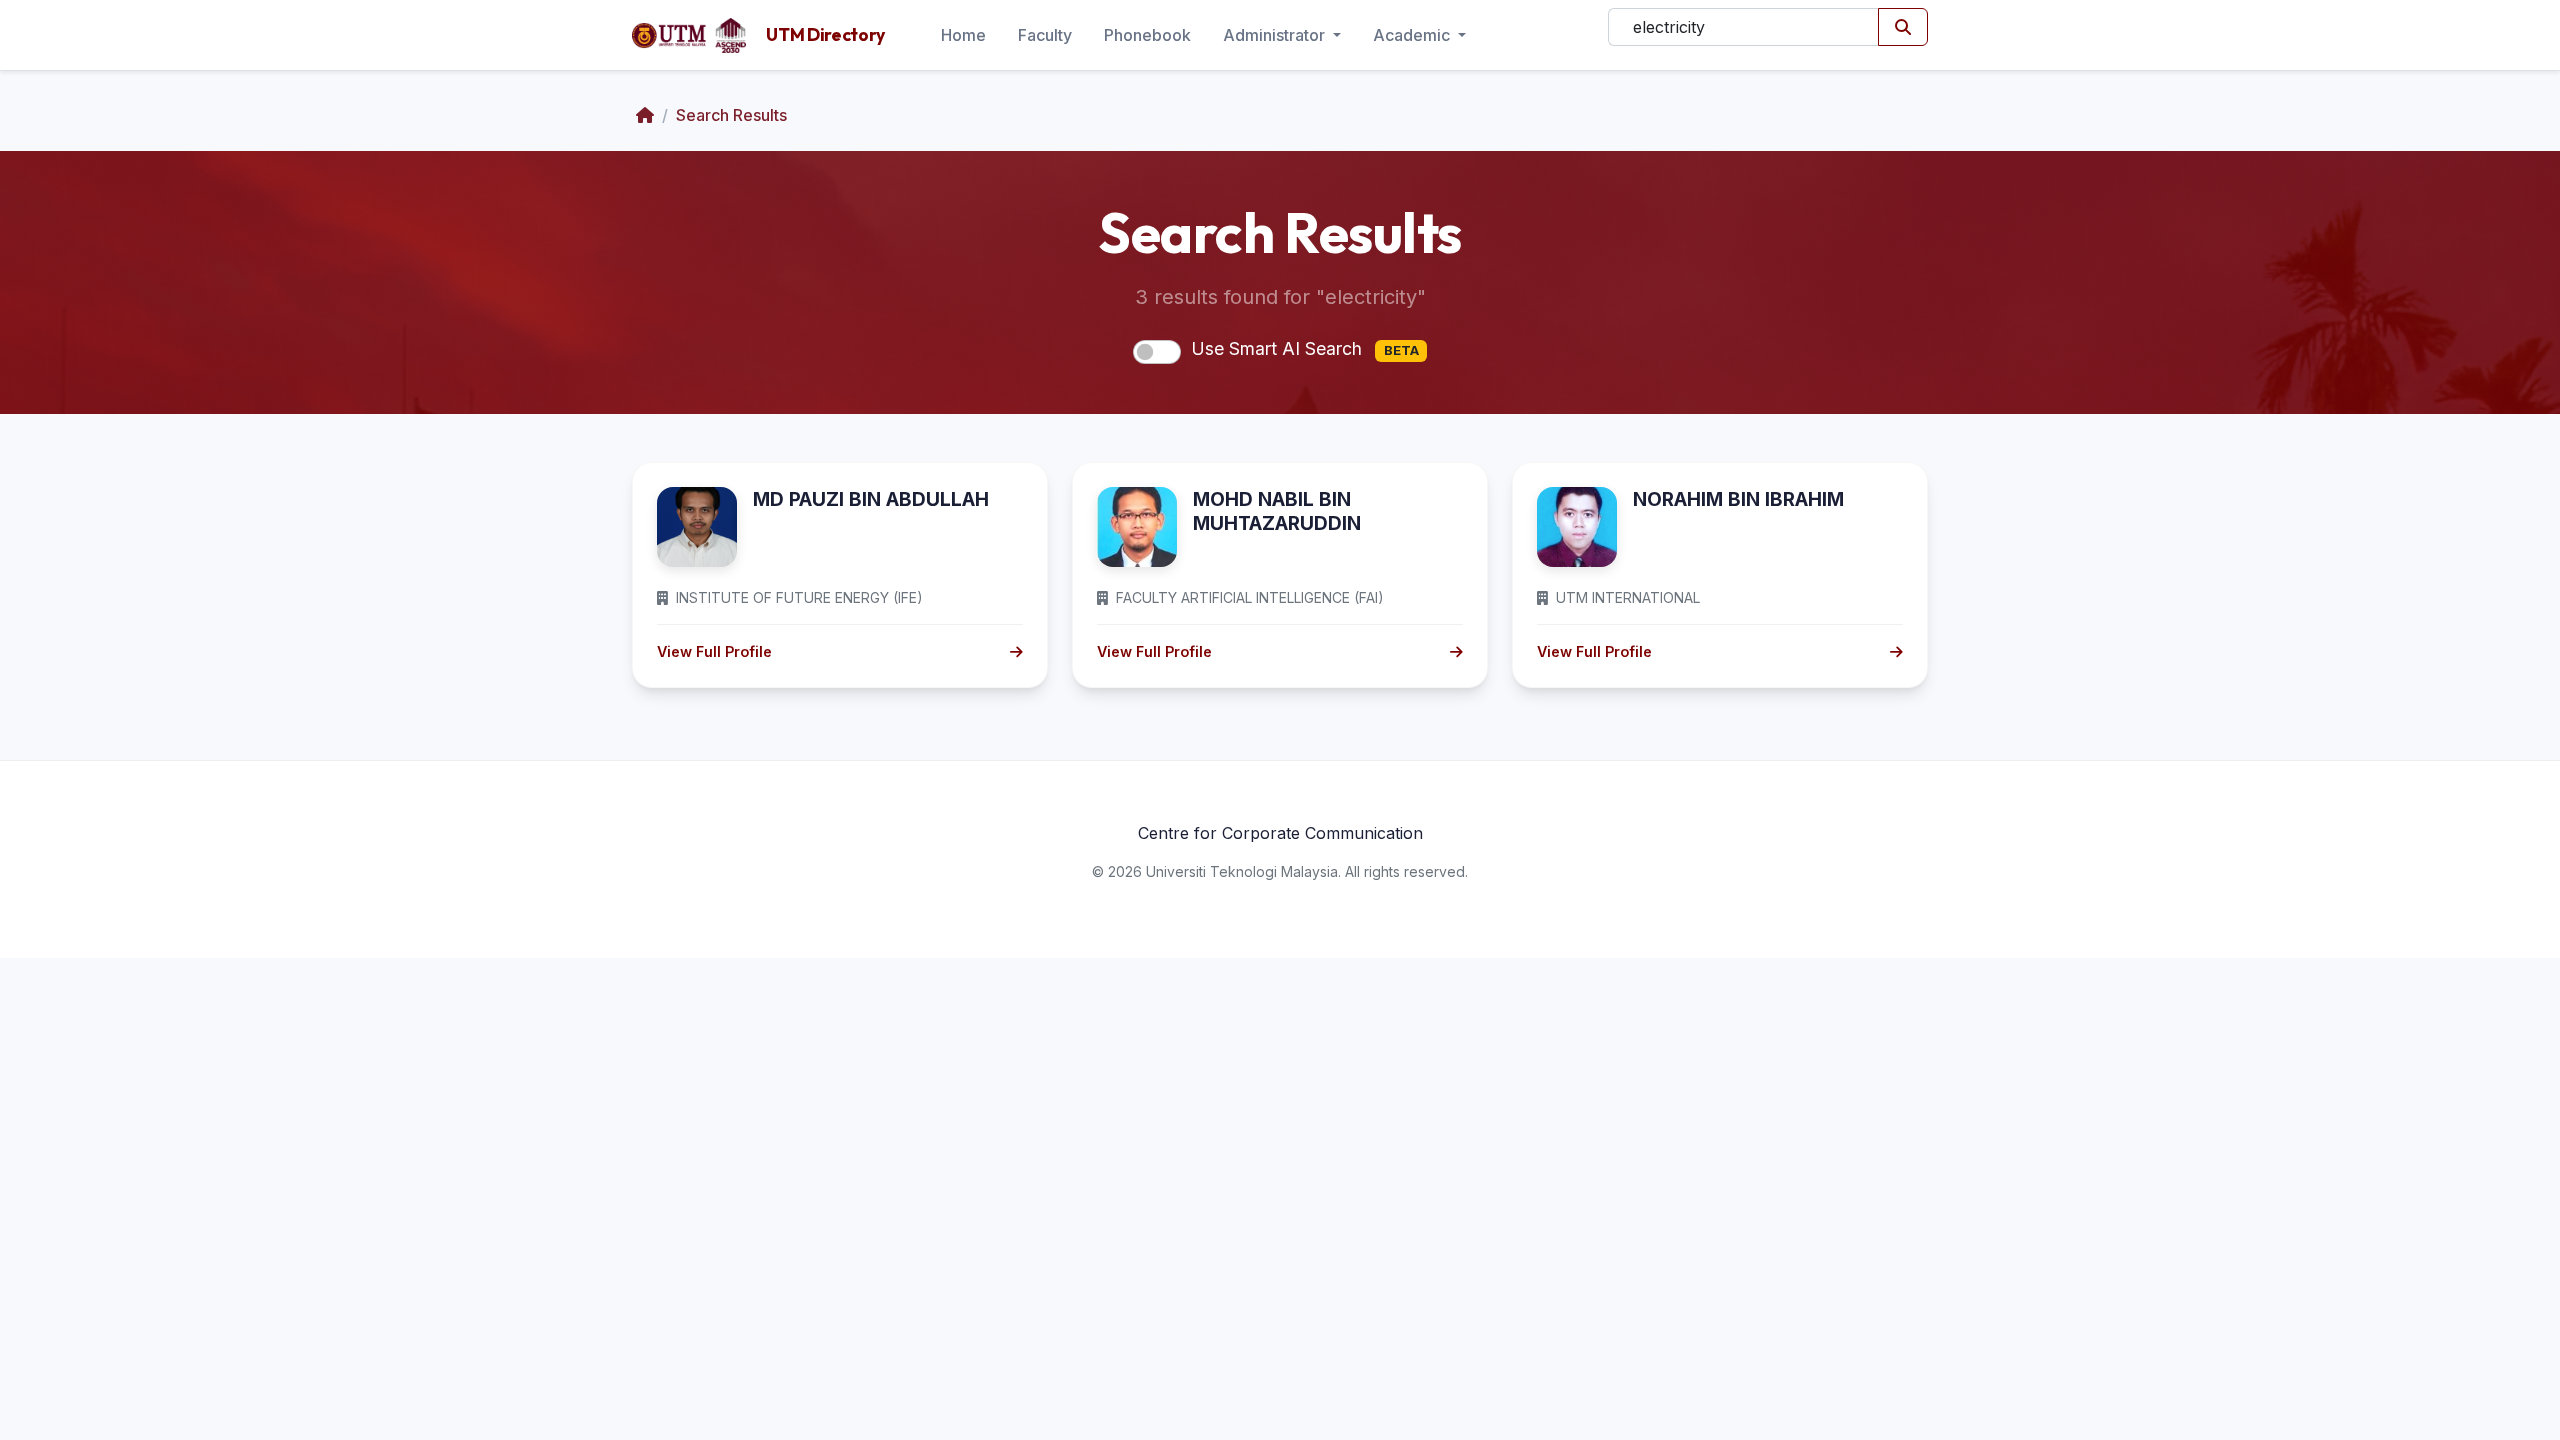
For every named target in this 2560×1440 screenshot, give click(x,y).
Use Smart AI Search (1305, 348)
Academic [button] (1413, 35)
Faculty (1045, 35)
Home (963, 35)
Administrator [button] (1276, 35)
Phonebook (1147, 35)
